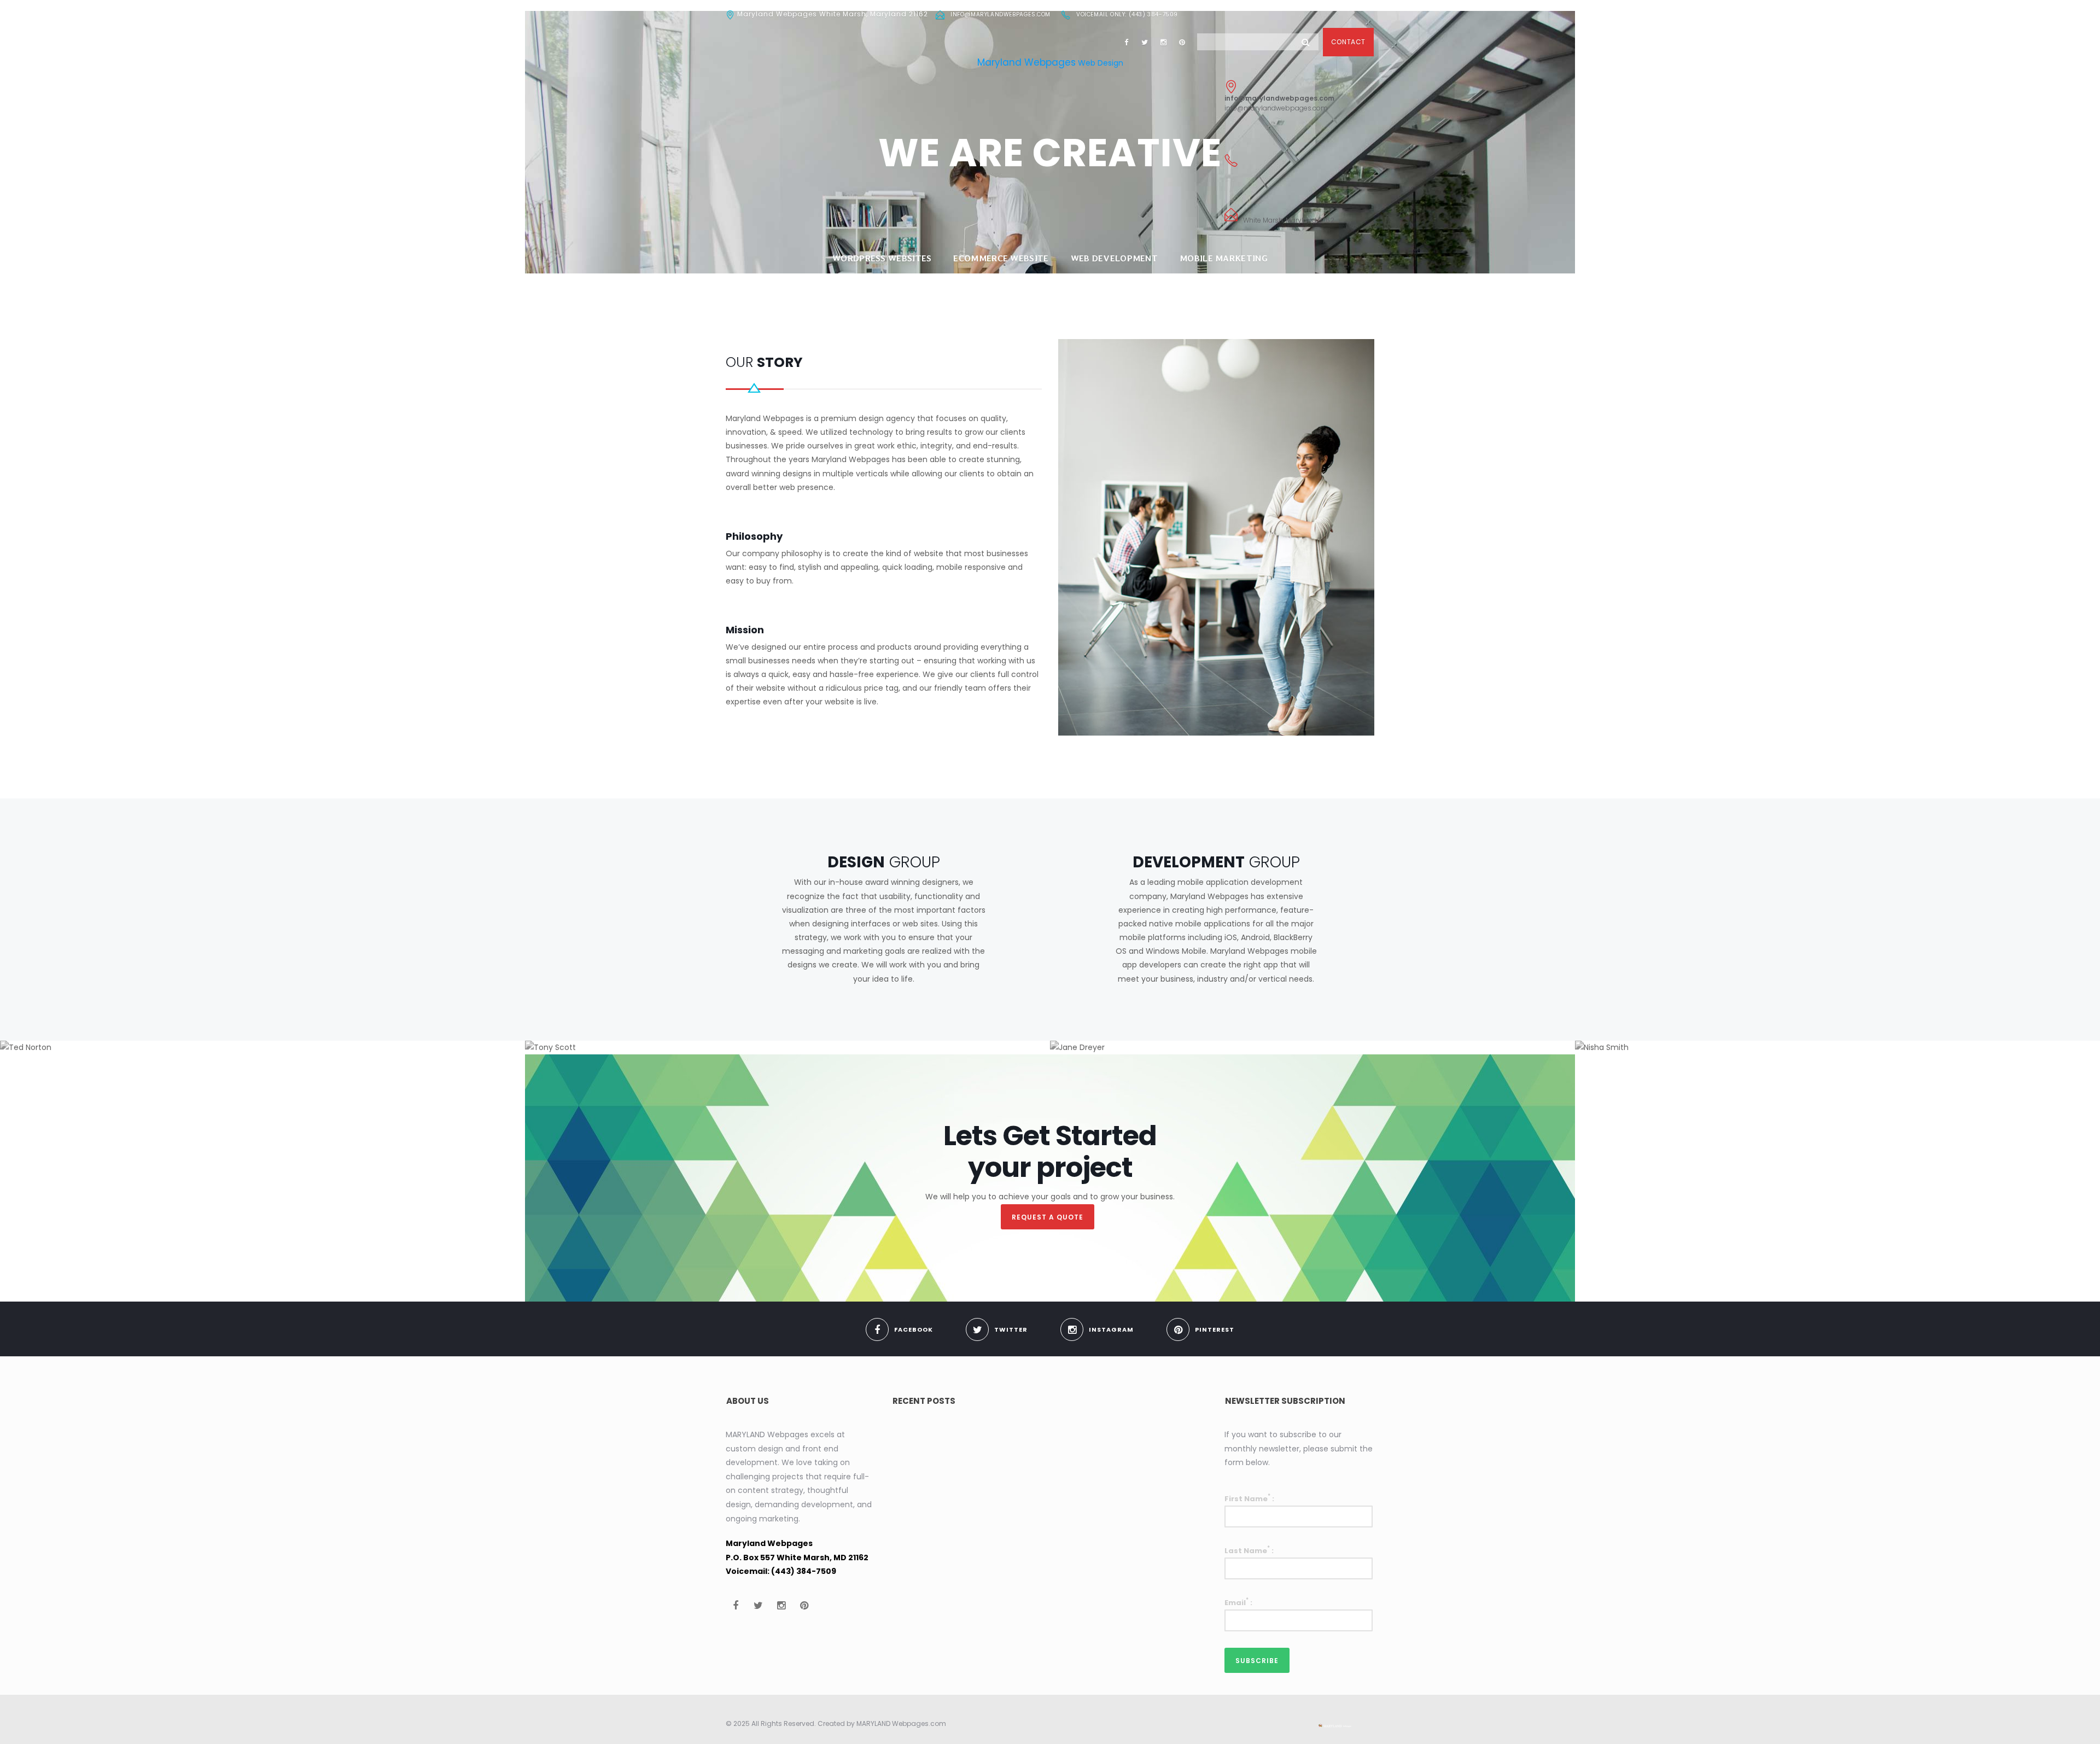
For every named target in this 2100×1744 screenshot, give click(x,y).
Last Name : (1249, 1550)
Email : (1238, 1602)
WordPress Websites (882, 258)
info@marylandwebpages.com (1001, 14)
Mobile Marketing (1224, 258)
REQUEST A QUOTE (1048, 1217)
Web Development (1115, 258)
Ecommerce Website (1001, 258)
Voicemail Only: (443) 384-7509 (1127, 14)
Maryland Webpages (1026, 62)
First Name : (1249, 1498)
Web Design (1101, 63)
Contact (1348, 42)
